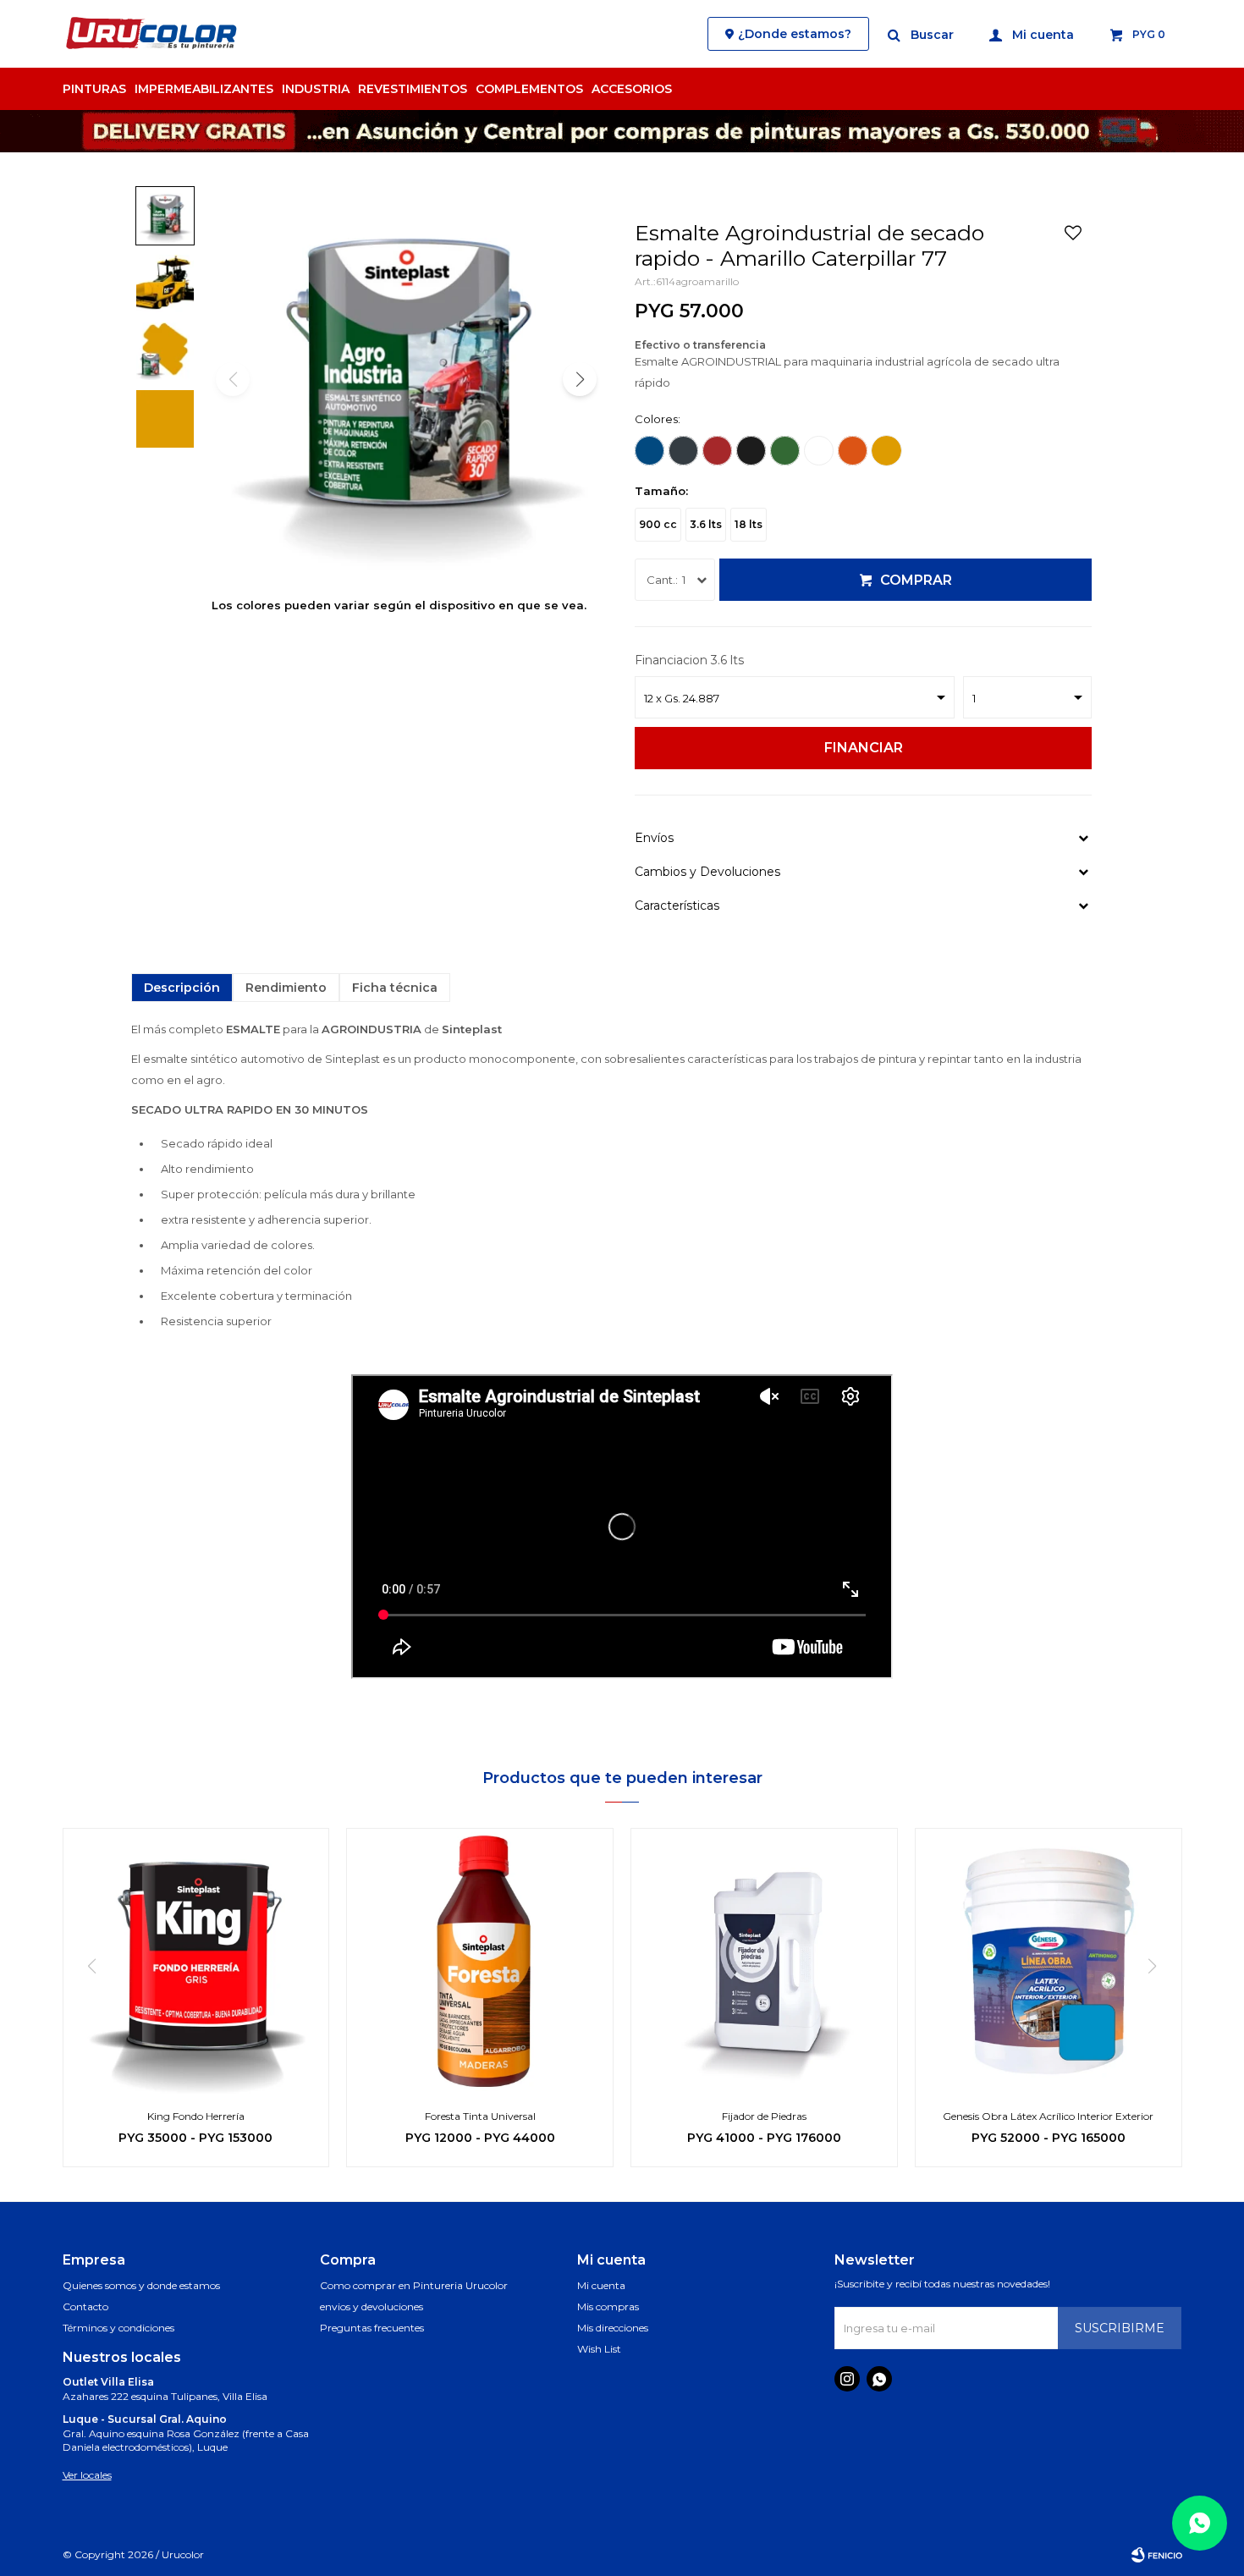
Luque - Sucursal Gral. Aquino (145, 2419)
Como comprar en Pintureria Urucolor (414, 2285)
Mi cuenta (601, 2285)
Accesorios (632, 89)
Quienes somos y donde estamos (141, 2285)
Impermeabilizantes (204, 89)
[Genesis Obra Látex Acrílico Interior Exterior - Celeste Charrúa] (1049, 1962)
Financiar (864, 748)
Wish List (599, 2349)
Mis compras (608, 2306)
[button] (922, 34)
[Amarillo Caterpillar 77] (886, 451)
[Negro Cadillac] (751, 451)
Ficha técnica (395, 988)
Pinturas (94, 89)
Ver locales (87, 2475)
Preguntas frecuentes (372, 2328)
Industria (316, 89)
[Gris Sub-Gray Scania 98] (683, 451)
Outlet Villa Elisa (108, 2382)
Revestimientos (413, 89)
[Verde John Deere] (785, 451)
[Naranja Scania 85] (853, 451)
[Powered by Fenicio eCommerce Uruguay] (1157, 2555)
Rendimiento (286, 988)
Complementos (529, 89)
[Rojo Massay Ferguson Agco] (717, 451)
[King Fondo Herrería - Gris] (196, 1962)
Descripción (182, 988)
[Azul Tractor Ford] (650, 451)
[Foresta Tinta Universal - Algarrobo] (480, 1962)
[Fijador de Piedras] (764, 1962)
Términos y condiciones (118, 2328)
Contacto (85, 2306)
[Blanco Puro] (819, 451)
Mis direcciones (613, 2328)
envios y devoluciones (372, 2306)
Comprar (916, 580)
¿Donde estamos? (795, 34)
